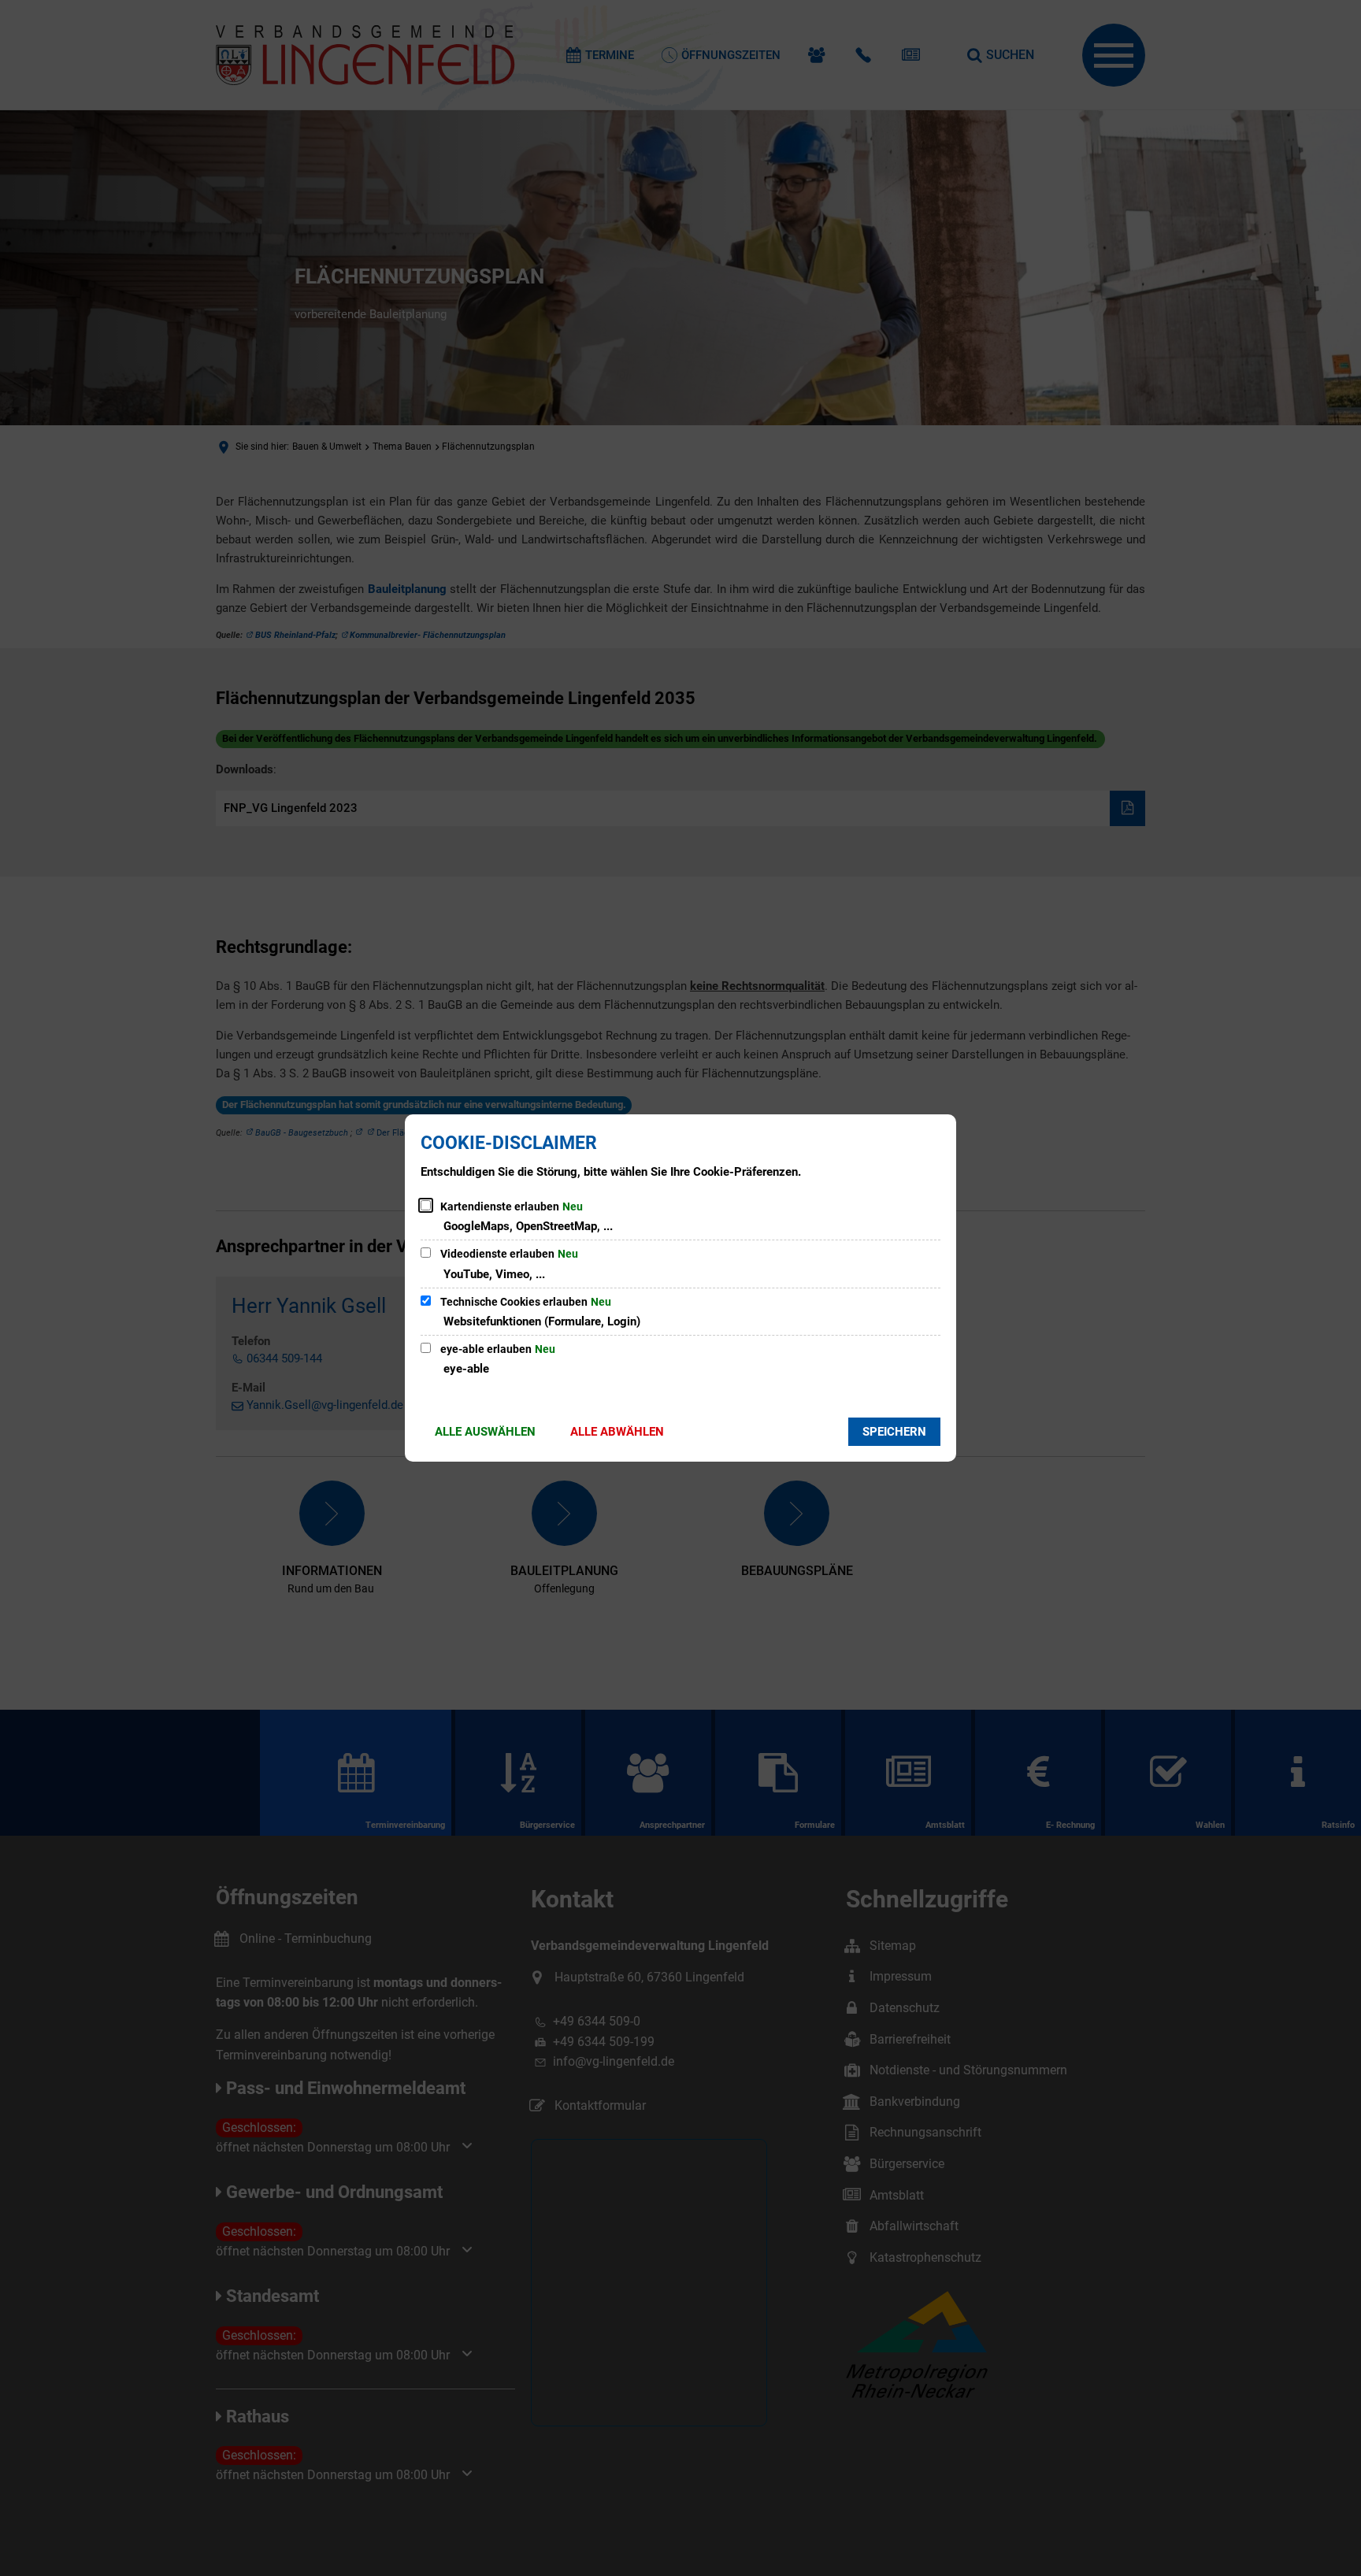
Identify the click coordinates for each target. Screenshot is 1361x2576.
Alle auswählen (485, 1432)
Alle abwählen (617, 1432)
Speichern (894, 1432)
